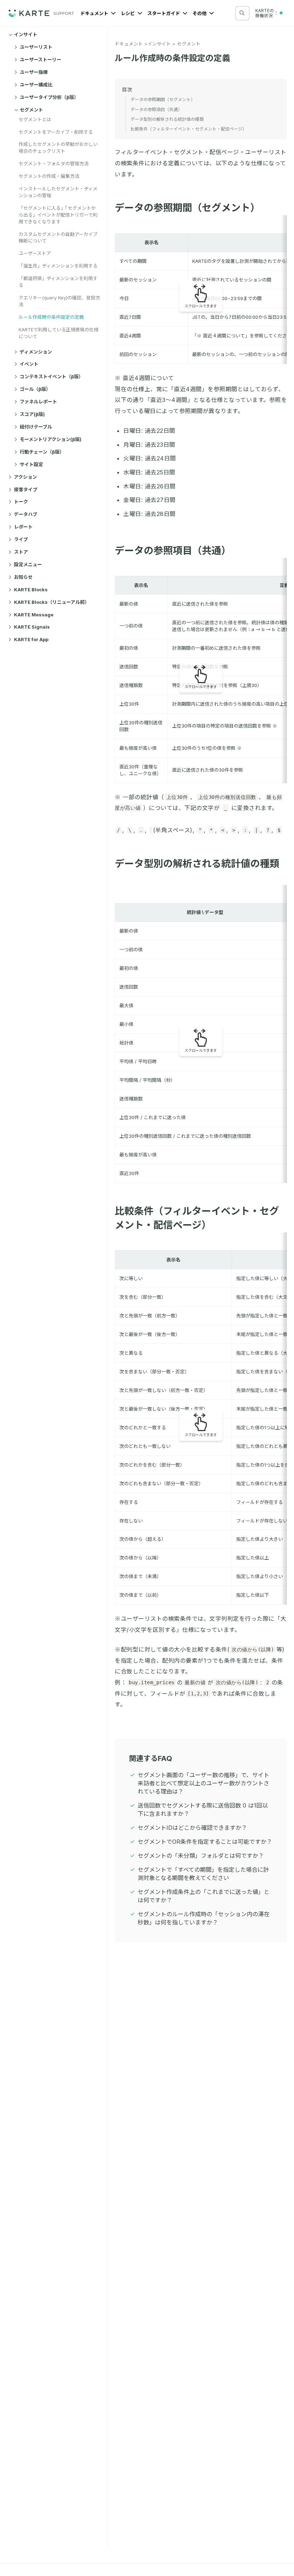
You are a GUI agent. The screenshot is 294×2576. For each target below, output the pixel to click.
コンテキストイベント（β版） (51, 377)
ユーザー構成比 (36, 85)
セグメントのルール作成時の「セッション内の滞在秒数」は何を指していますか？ (204, 1918)
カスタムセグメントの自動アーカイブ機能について (58, 238)
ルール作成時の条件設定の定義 (51, 317)
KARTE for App (31, 639)
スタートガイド (164, 13)
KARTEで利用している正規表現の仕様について (59, 333)
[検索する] (242, 13)
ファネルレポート (38, 402)
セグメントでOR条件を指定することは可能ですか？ (205, 1842)
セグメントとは (35, 119)
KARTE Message (34, 615)
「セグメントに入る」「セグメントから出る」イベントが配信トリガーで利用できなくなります (58, 215)
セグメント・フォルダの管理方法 (54, 164)
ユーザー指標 (34, 72)
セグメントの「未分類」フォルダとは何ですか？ (201, 1856)
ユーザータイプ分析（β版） (49, 97)
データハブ (26, 514)
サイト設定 (31, 464)
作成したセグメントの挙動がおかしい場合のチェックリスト (58, 148)
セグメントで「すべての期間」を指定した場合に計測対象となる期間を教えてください (203, 1874)
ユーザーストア (35, 253)
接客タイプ (26, 489)
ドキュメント (95, 13)
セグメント (31, 110)
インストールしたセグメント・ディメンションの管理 (58, 192)
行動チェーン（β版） (42, 452)
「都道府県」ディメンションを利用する (58, 282)
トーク (21, 502)
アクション (25, 477)
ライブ (21, 539)
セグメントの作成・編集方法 (49, 176)
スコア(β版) (32, 414)
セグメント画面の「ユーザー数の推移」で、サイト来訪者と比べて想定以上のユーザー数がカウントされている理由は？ (203, 1783)
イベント (29, 364)
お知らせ (23, 577)
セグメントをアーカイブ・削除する (56, 132)
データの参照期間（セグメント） (187, 208)
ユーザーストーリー (41, 60)
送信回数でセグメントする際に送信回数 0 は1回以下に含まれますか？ (203, 1810)
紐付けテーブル (36, 427)
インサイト (26, 34)
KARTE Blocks (31, 589)
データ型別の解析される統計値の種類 (167, 119)
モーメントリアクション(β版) (51, 439)
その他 (200, 13)
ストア (21, 552)
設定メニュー (28, 564)
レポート (23, 527)
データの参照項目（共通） (173, 551)
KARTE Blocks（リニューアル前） (52, 602)
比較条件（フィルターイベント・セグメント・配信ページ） (189, 129)
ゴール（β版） (35, 389)
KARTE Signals (32, 627)
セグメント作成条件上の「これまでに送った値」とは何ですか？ (204, 1896)
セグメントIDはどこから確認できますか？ (192, 1828)
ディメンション (36, 352)
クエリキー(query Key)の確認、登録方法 (59, 301)
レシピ (128, 13)
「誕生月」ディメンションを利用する (58, 266)
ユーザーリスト (36, 47)
